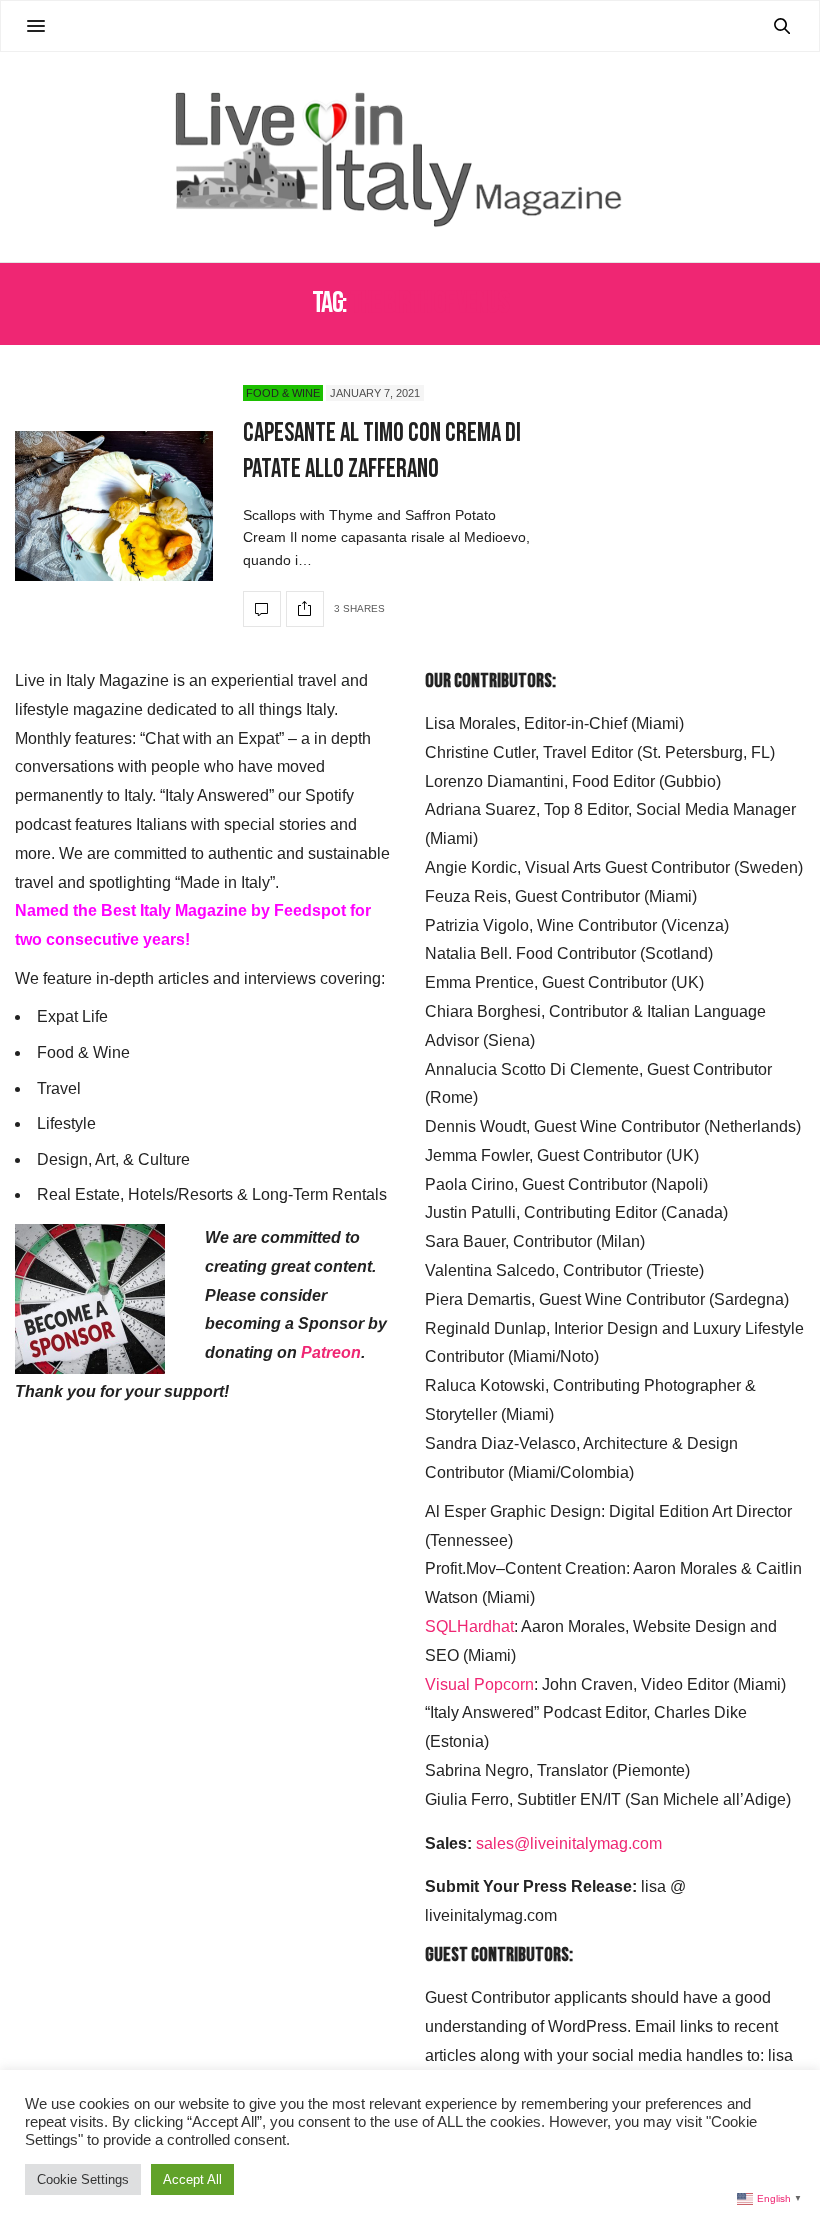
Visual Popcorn (479, 1684)
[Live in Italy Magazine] (409, 157)
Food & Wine (283, 393)
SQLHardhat (469, 1626)
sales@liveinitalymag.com (569, 1843)
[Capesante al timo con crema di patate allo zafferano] (114, 506)
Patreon (331, 1352)
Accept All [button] (192, 2179)
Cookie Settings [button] (83, 2179)
